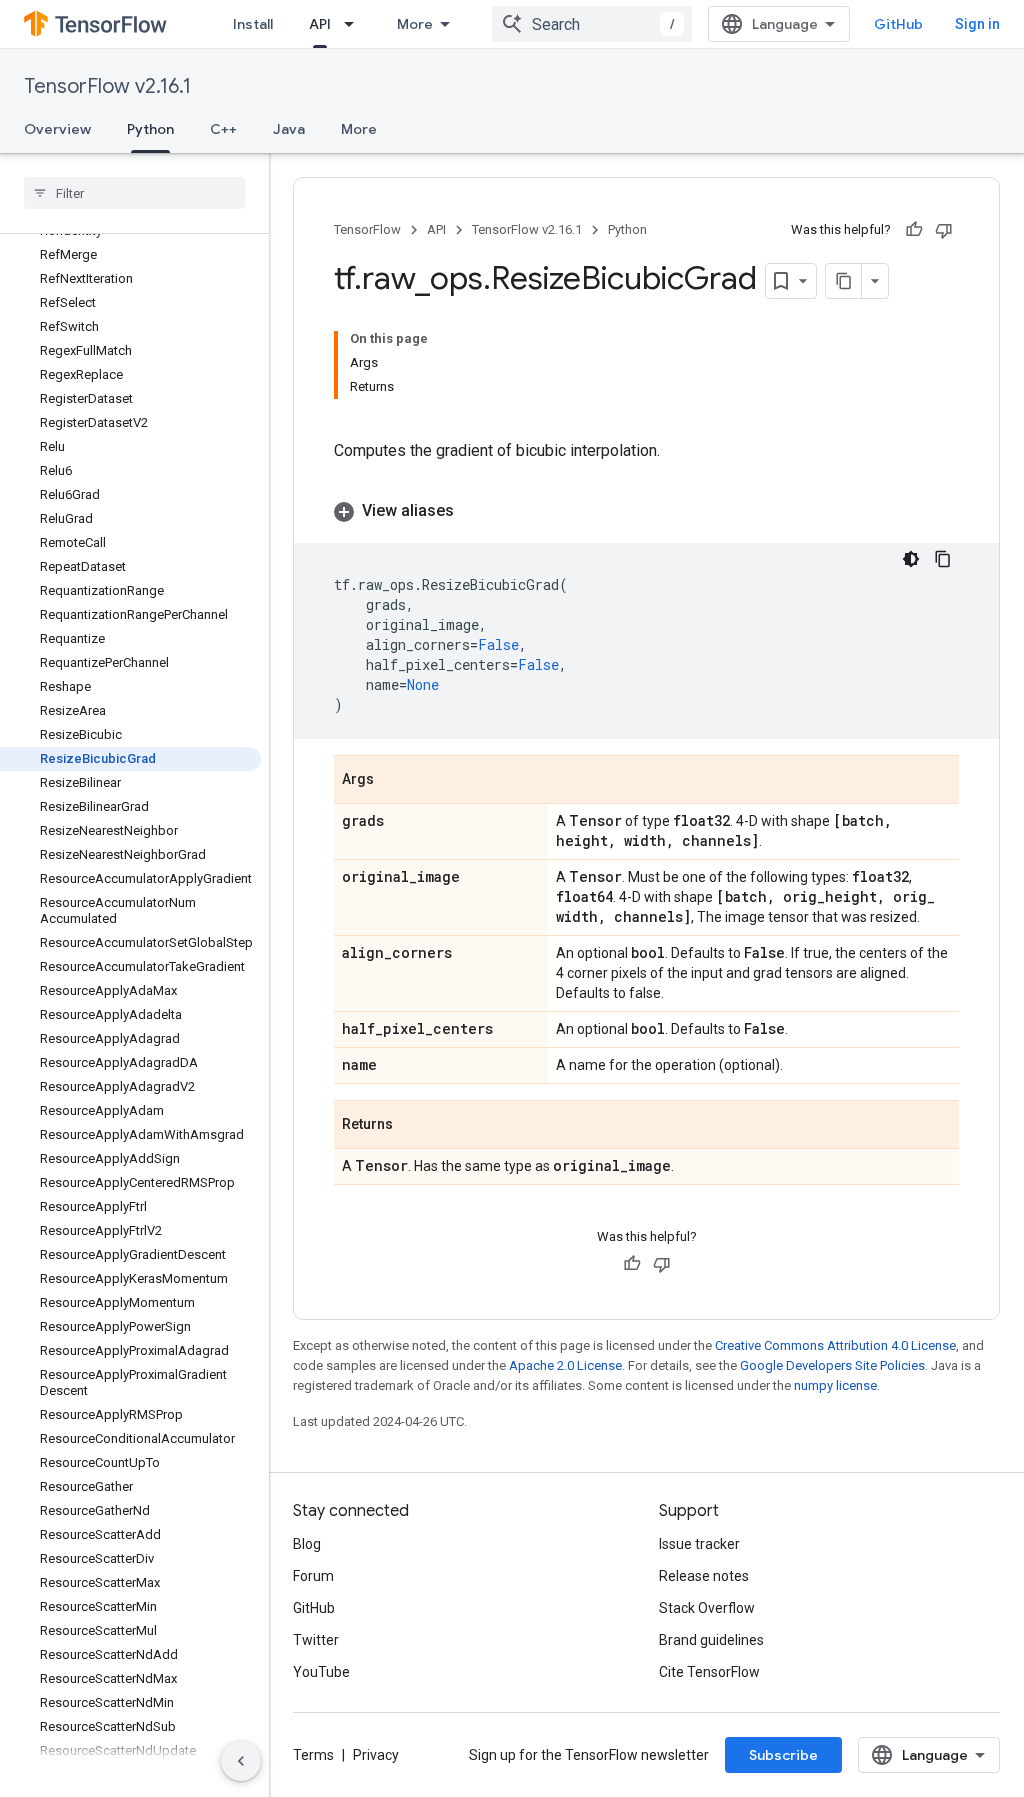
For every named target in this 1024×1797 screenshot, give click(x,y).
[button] (646, 511)
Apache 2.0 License (565, 1365)
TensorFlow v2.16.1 (107, 86)
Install (253, 24)
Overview (57, 129)
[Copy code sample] (943, 559)
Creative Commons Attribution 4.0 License (835, 1345)
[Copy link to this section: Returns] (413, 1126)
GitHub (898, 24)
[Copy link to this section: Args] (394, 781)
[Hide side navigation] (241, 1761)
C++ (223, 129)
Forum (313, 1576)
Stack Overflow (707, 1608)
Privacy (376, 1755)
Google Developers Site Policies (832, 1365)
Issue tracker (699, 1544)
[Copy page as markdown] (844, 281)
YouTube (321, 1672)
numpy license (835, 1385)
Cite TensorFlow (709, 1672)
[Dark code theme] (911, 559)
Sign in (977, 24)
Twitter (316, 1640)
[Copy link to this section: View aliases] (474, 511)
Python (150, 129)
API (320, 24)
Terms (313, 1755)
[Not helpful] (944, 230)
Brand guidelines (711, 1640)
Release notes (704, 1576)
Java (289, 129)
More (415, 24)
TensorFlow (367, 229)
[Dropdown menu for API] (355, 24)
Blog (307, 1544)
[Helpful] (914, 230)
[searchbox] (134, 193)
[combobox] (592, 24)
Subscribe (783, 1755)
